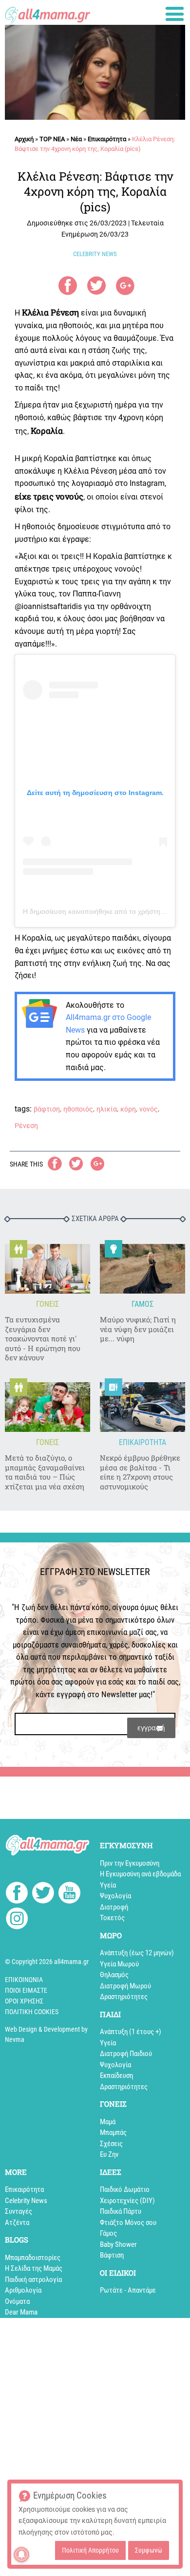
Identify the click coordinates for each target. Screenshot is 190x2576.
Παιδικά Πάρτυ (121, 2211)
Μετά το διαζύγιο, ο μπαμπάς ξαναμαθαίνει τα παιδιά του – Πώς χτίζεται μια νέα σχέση (45, 1472)
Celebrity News (26, 2201)
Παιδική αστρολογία (33, 2279)
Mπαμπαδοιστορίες (33, 2258)
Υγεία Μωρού (119, 1964)
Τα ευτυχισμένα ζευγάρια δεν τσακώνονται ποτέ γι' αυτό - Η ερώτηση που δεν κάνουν (43, 1339)
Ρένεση (26, 1126)
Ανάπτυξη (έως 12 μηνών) (137, 1953)
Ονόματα (17, 2301)
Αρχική (24, 139)
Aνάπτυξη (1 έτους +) (131, 2032)
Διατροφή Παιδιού (126, 2054)
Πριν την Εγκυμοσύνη (130, 1863)
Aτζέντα (17, 2223)
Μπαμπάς (113, 2132)
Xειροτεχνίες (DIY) (127, 2201)
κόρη (128, 1109)
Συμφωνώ (149, 2550)
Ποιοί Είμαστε (26, 1990)
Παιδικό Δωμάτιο (125, 2189)
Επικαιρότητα (107, 139)
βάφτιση (47, 1109)
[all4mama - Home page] (47, 13)
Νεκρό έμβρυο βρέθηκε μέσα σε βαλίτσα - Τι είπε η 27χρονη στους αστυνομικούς (140, 1472)
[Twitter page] (43, 1894)
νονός (149, 1109)
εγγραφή (151, 1728)
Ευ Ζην (109, 2154)
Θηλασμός (114, 1975)
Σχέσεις (111, 2144)
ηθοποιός (78, 1109)
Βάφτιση (112, 2255)
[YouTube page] (69, 1894)
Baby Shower (118, 2244)
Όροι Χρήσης (24, 2001)
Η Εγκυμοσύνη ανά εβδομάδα (140, 1874)
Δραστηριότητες (124, 1997)
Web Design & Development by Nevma (46, 2034)
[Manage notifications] (21, 2555)
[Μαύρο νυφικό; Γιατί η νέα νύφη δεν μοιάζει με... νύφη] (142, 1269)
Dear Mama (21, 2312)
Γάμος (108, 2233)
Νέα (76, 139)
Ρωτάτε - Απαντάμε (128, 2290)
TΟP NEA (52, 139)
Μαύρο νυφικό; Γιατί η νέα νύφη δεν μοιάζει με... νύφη (138, 1329)
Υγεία (108, 1885)
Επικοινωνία (24, 1980)
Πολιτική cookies (32, 2012)
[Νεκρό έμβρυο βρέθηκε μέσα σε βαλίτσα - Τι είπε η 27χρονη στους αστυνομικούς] (142, 1407)
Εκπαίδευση (116, 2076)
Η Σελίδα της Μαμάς (34, 2268)
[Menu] (175, 14)
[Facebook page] (17, 1894)
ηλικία (107, 1109)
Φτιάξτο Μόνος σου (128, 2223)
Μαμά (108, 2122)
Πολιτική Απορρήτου (90, 2550)
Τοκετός (112, 1918)
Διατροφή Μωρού (125, 1986)
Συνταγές (19, 2211)
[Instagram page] (17, 1920)
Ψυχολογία (115, 1896)
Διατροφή (114, 1907)
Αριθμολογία (23, 2290)
